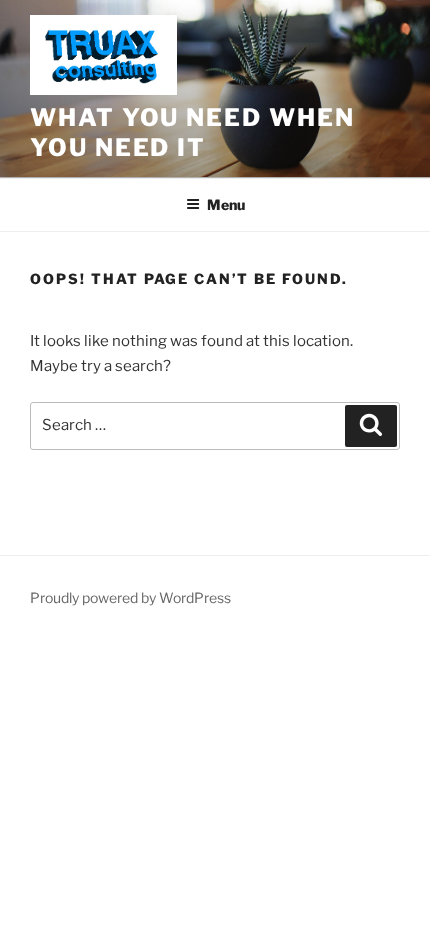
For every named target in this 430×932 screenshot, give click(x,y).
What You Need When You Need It (192, 132)
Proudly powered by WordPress (130, 597)
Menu (226, 204)
